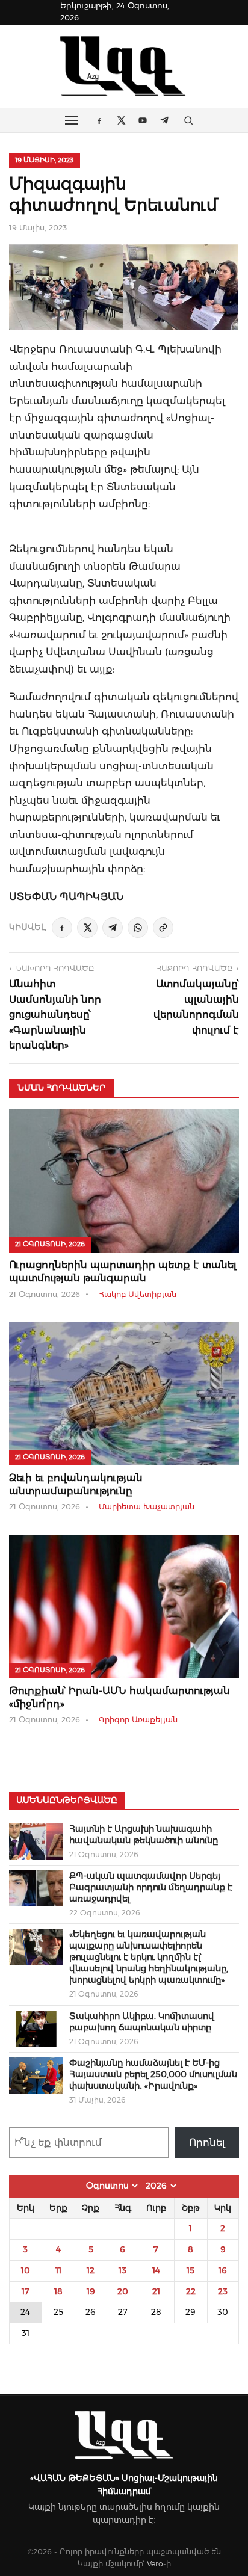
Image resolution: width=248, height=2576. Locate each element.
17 (26, 2291)
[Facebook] (62, 928)
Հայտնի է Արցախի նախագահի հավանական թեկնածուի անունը (144, 1835)
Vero (155, 2564)
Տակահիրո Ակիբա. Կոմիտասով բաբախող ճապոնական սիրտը (142, 2022)
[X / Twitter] (87, 928)
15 (191, 2270)
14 (156, 2270)
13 (122, 2270)
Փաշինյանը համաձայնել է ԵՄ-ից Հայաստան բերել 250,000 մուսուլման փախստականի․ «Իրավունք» (153, 2074)
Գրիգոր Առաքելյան (138, 1720)
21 (156, 2291)
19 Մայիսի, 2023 (45, 160)
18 (58, 2291)
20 (123, 2291)
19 (91, 2291)
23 (223, 2291)
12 (91, 2270)
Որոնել (207, 2143)
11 (58, 2270)
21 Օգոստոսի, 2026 (50, 1244)
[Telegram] (113, 928)
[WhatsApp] (138, 928)
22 (191, 2291)
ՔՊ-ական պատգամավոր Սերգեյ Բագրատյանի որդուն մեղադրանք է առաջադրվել (151, 1887)
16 (223, 2270)
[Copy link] (163, 928)
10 (26, 2270)
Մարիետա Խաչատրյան (147, 1507)
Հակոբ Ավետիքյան (138, 1294)
